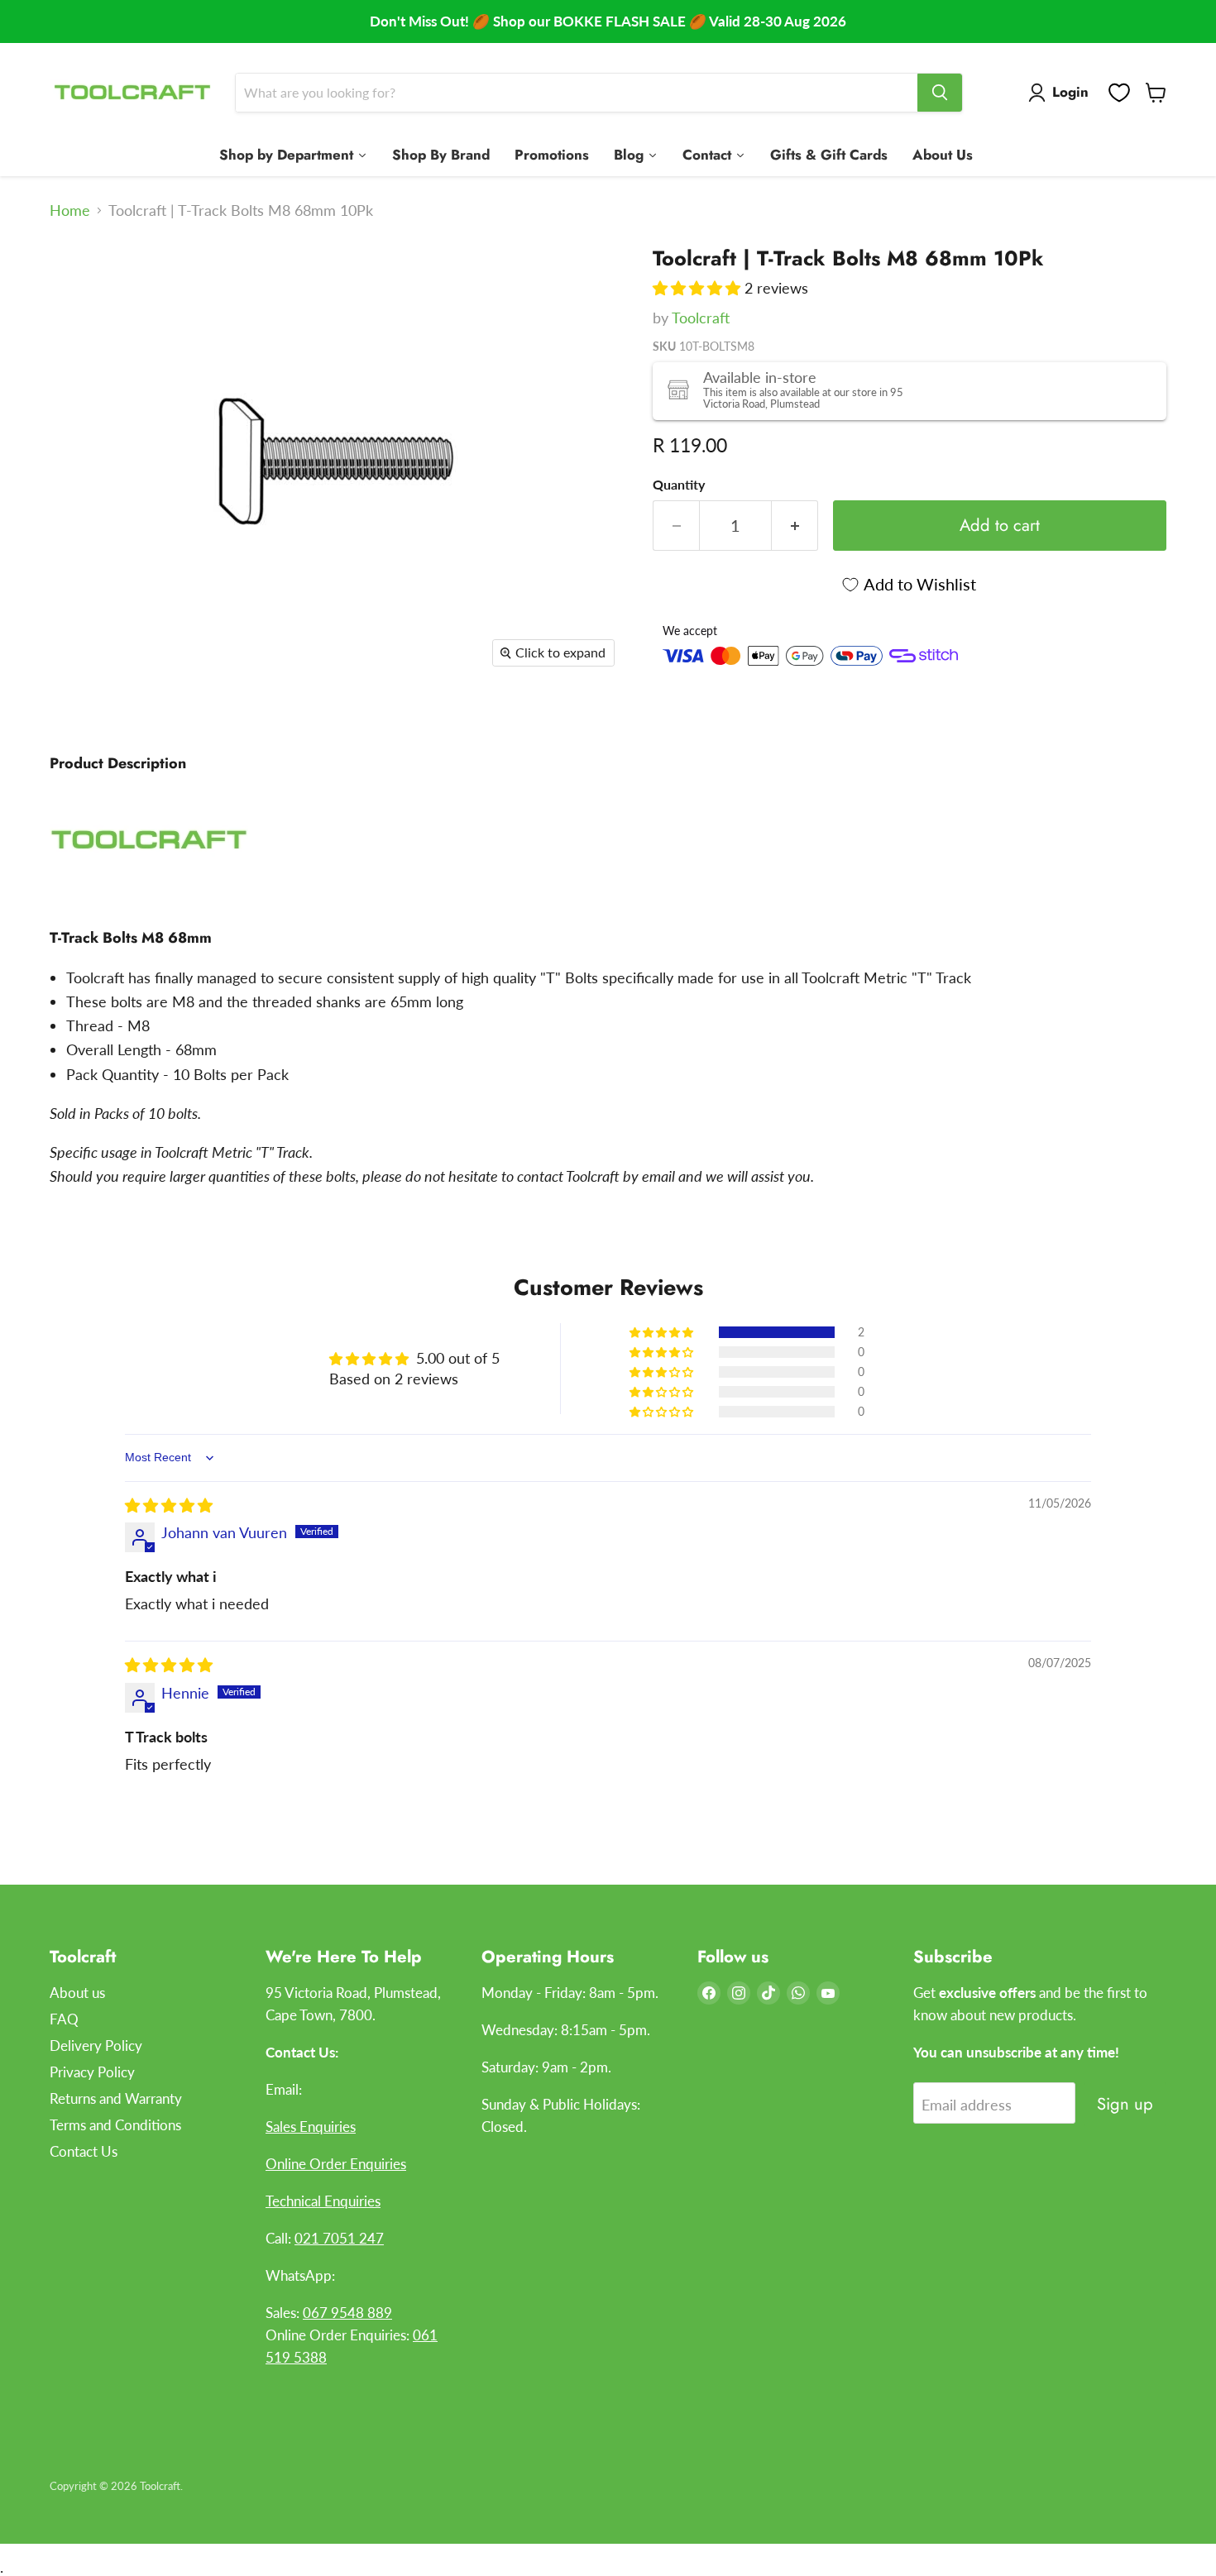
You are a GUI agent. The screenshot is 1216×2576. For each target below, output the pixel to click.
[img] (169, 1505)
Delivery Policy (96, 2046)
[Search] (940, 93)
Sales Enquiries (311, 2127)
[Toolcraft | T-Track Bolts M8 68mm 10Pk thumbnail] (81, 327)
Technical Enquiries (323, 2201)
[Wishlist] (1119, 93)
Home (70, 210)
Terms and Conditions (115, 2125)
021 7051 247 (339, 2238)
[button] (699, 288)
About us (77, 1993)
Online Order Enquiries (336, 2164)
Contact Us (84, 2151)
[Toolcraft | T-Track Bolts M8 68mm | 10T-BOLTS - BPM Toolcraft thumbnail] (81, 266)
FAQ (64, 2019)
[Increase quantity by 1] (795, 526)
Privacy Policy (92, 2072)
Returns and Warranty (116, 2098)
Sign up (1125, 2104)
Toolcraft (701, 318)
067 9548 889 (347, 2313)
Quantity (679, 485)
